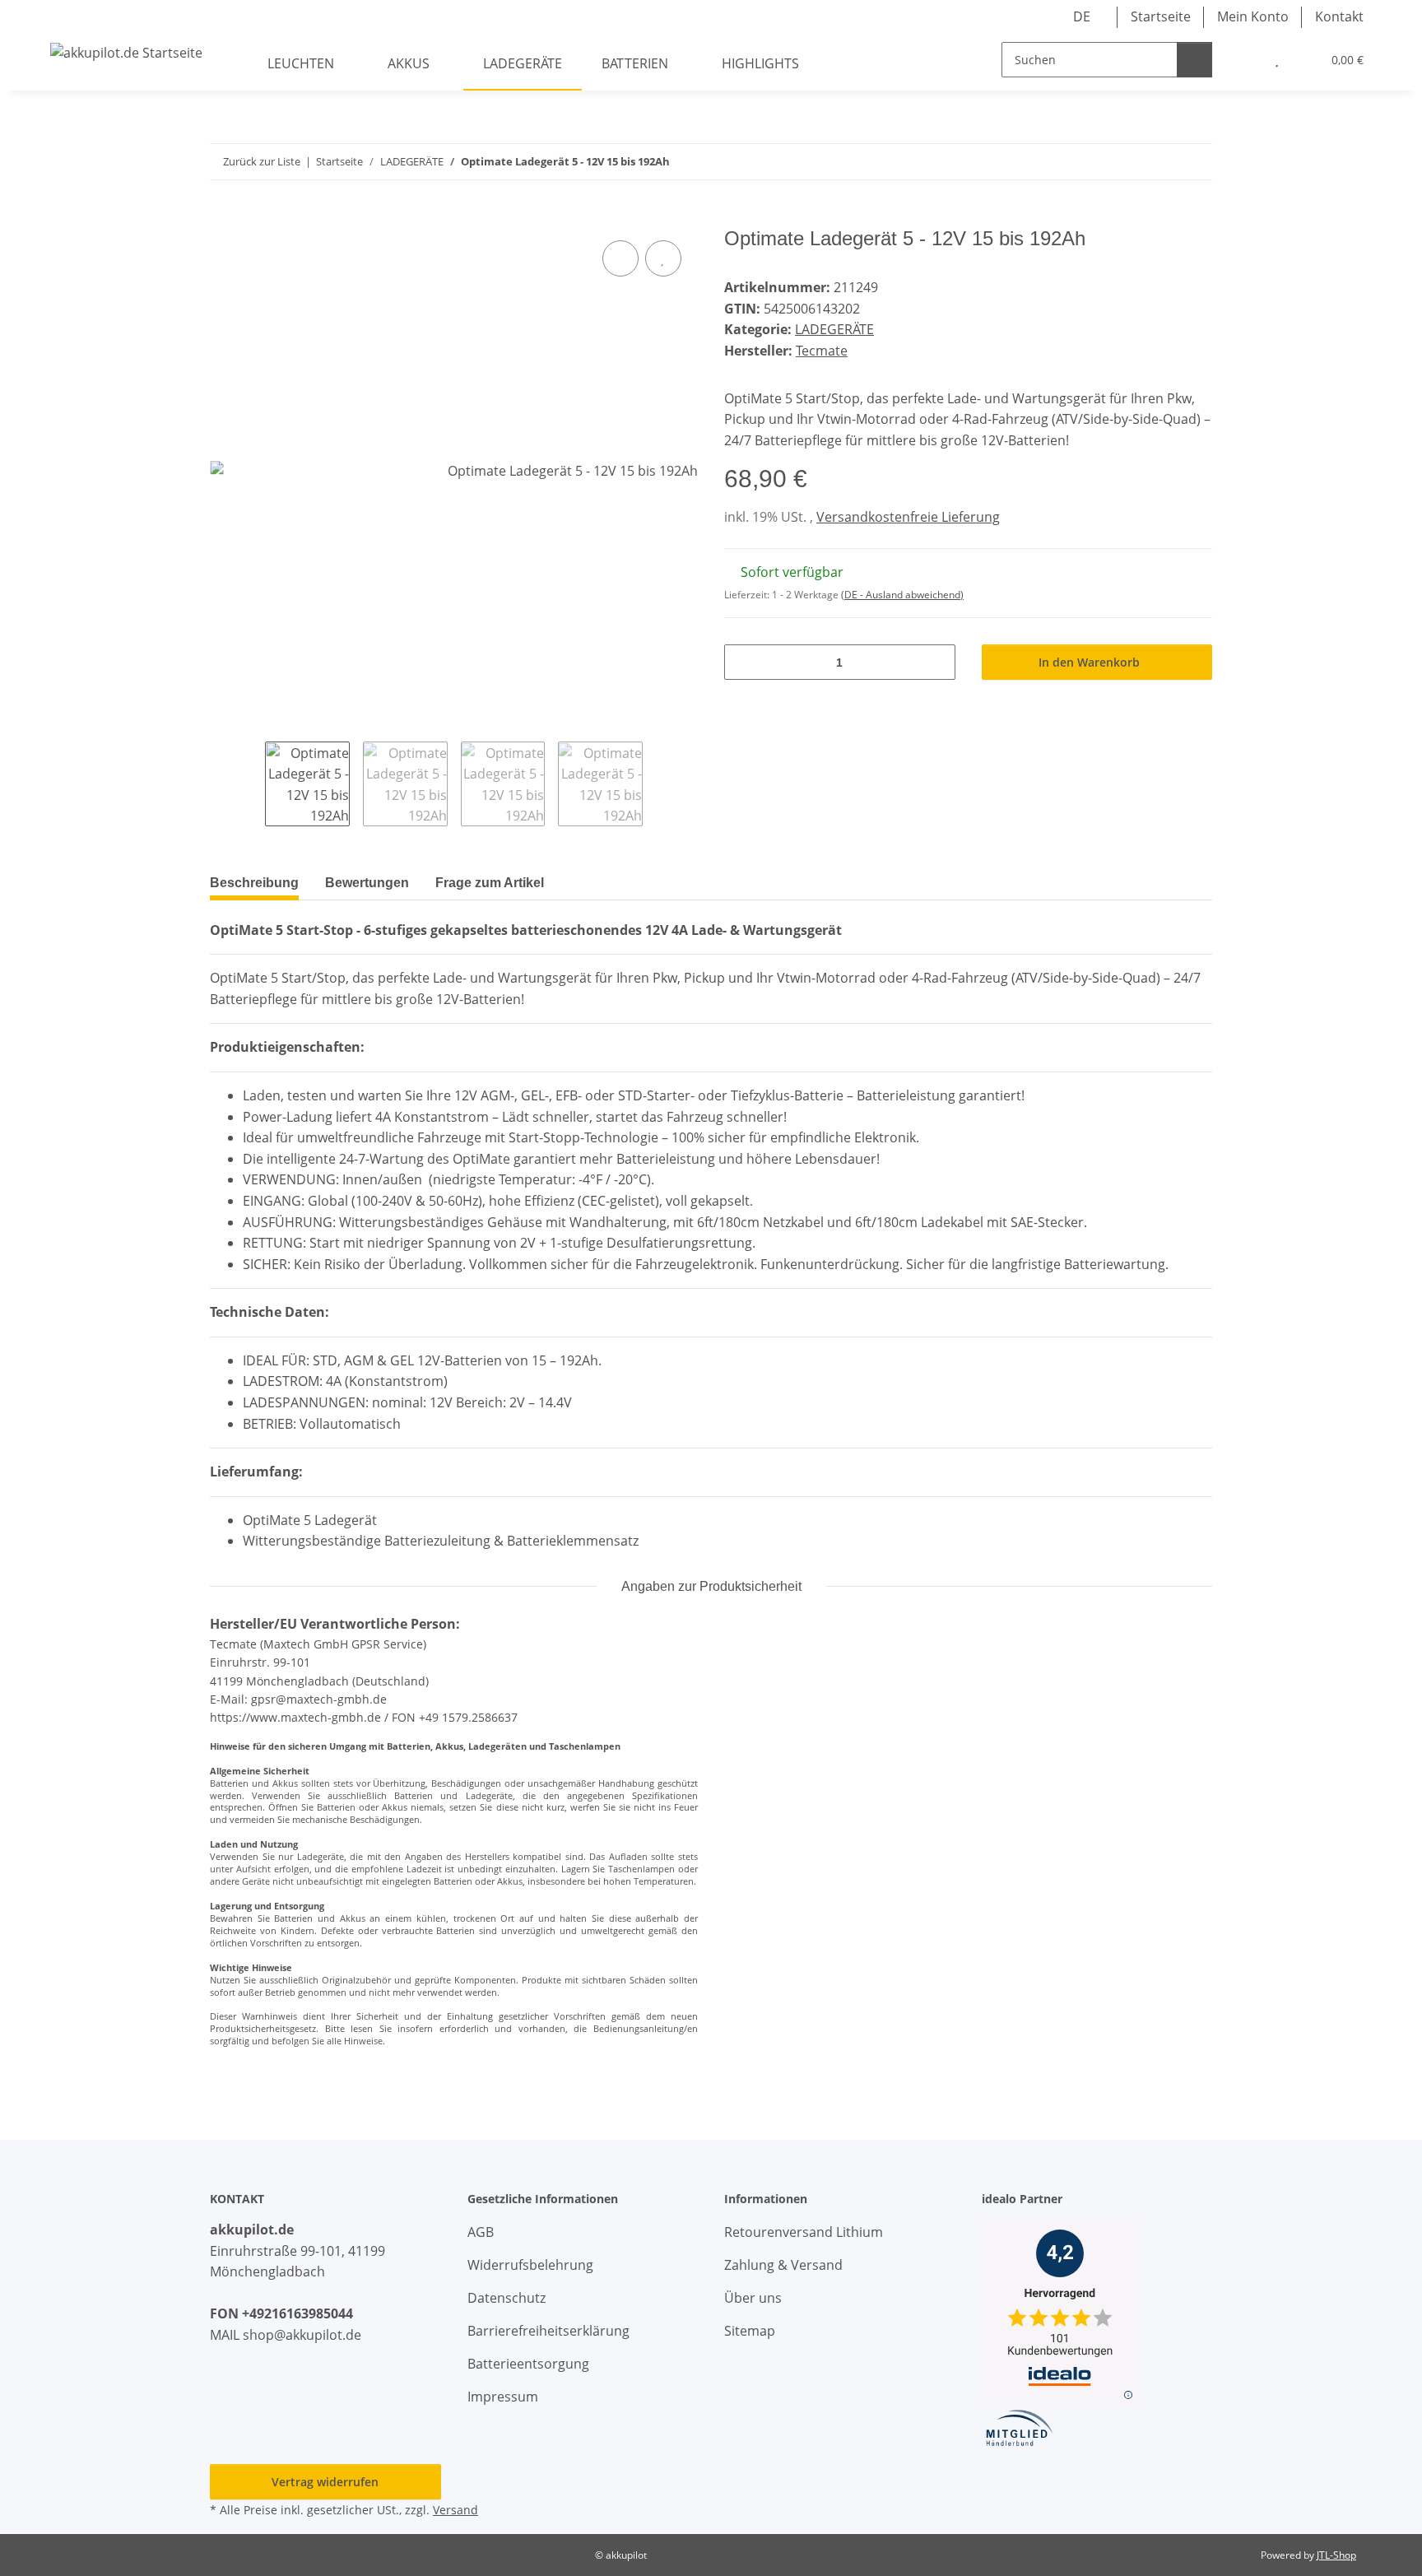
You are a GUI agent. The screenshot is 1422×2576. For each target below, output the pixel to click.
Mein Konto (1253, 16)
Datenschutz (507, 2298)
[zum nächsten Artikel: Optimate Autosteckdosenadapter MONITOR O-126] (1194, 162)
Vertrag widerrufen (325, 2482)
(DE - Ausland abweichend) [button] (902, 595)
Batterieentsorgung (528, 2364)
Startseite (1161, 16)
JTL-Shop (1336, 2555)
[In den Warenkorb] (223, 218)
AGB (481, 2232)
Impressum (503, 2397)
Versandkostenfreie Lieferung (908, 517)
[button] (1243, 60)
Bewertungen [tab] (367, 883)
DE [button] (1082, 16)
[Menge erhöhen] (937, 662)
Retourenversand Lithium (804, 2232)
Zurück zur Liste (262, 161)
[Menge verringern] (743, 662)
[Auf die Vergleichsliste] (620, 258)
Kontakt (1339, 16)
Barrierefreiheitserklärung (548, 2331)
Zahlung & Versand (783, 2265)
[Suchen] (1194, 60)
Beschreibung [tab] (254, 883)
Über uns (753, 2298)
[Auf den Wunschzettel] (663, 258)
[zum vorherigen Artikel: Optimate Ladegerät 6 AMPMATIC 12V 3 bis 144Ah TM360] (1159, 162)
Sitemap (750, 2331)
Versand (455, 2510)
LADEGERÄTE (834, 329)
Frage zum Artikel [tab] (490, 883)
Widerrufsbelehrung (530, 2265)
